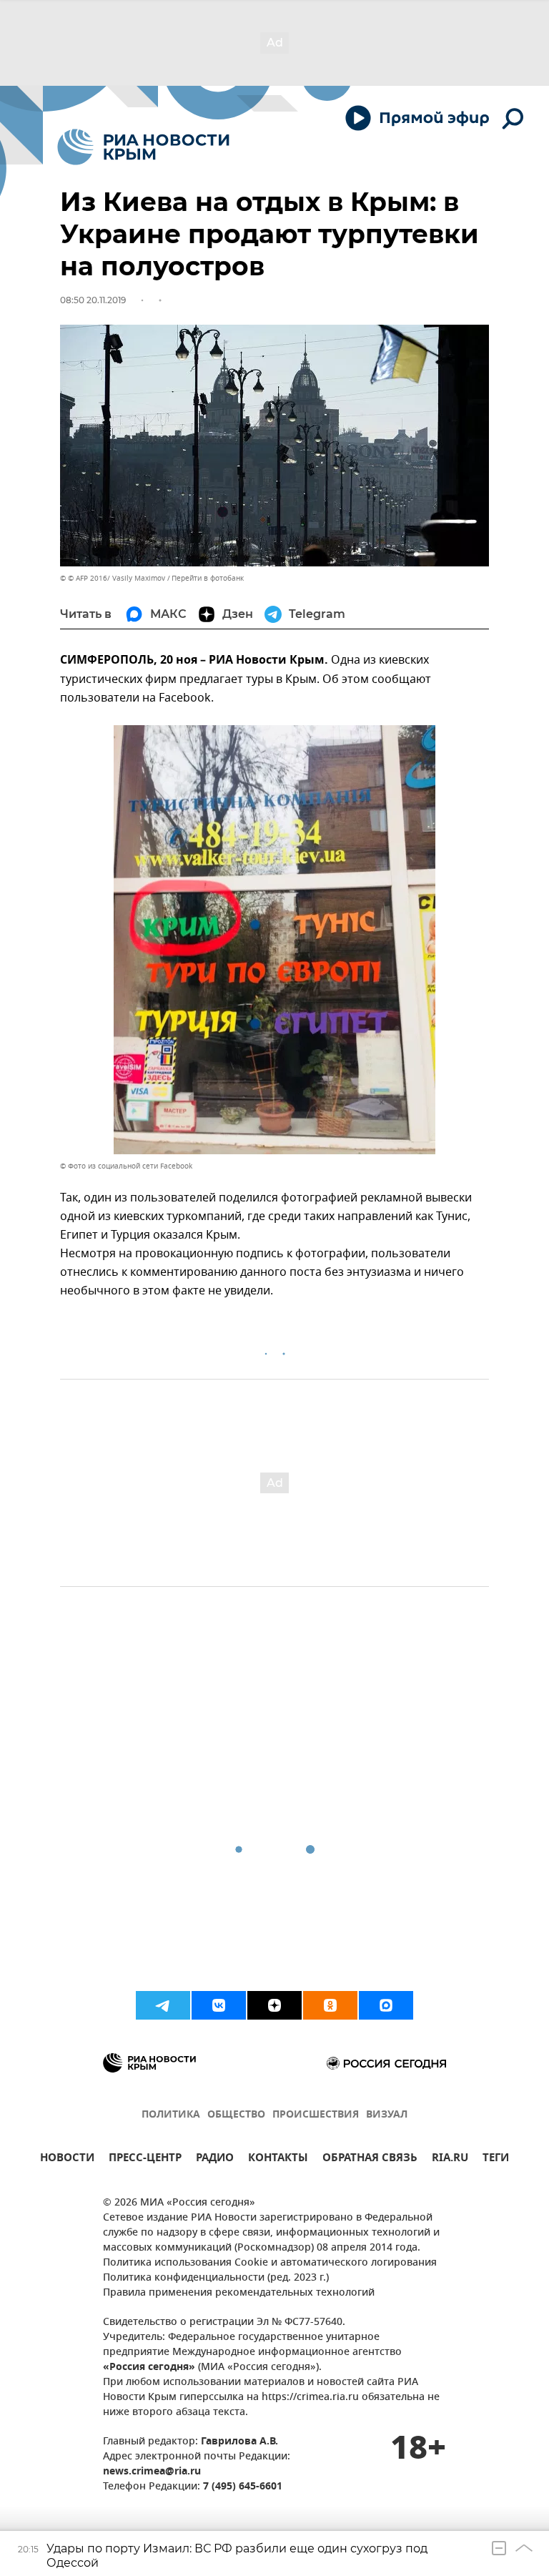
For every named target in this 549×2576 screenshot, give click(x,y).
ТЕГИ (496, 2159)
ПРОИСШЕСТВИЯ (316, 2115)
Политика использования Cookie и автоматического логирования (270, 2263)
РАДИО (215, 2159)
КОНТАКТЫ (278, 2159)
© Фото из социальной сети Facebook (126, 1166)
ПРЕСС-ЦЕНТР (145, 2159)
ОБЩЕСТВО (236, 2115)
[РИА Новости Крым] (143, 147)
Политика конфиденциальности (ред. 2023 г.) (216, 2278)
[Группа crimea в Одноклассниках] (330, 2005)
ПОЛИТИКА (171, 2115)
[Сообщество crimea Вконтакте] (219, 2005)
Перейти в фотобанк (208, 578)
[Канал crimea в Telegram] (163, 2005)
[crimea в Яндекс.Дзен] (274, 2005)
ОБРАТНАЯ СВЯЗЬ (370, 2159)
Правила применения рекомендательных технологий (239, 2293)
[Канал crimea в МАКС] (386, 2005)
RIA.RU (450, 2159)
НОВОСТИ (67, 2159)
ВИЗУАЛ (387, 2115)
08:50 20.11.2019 (93, 300)
